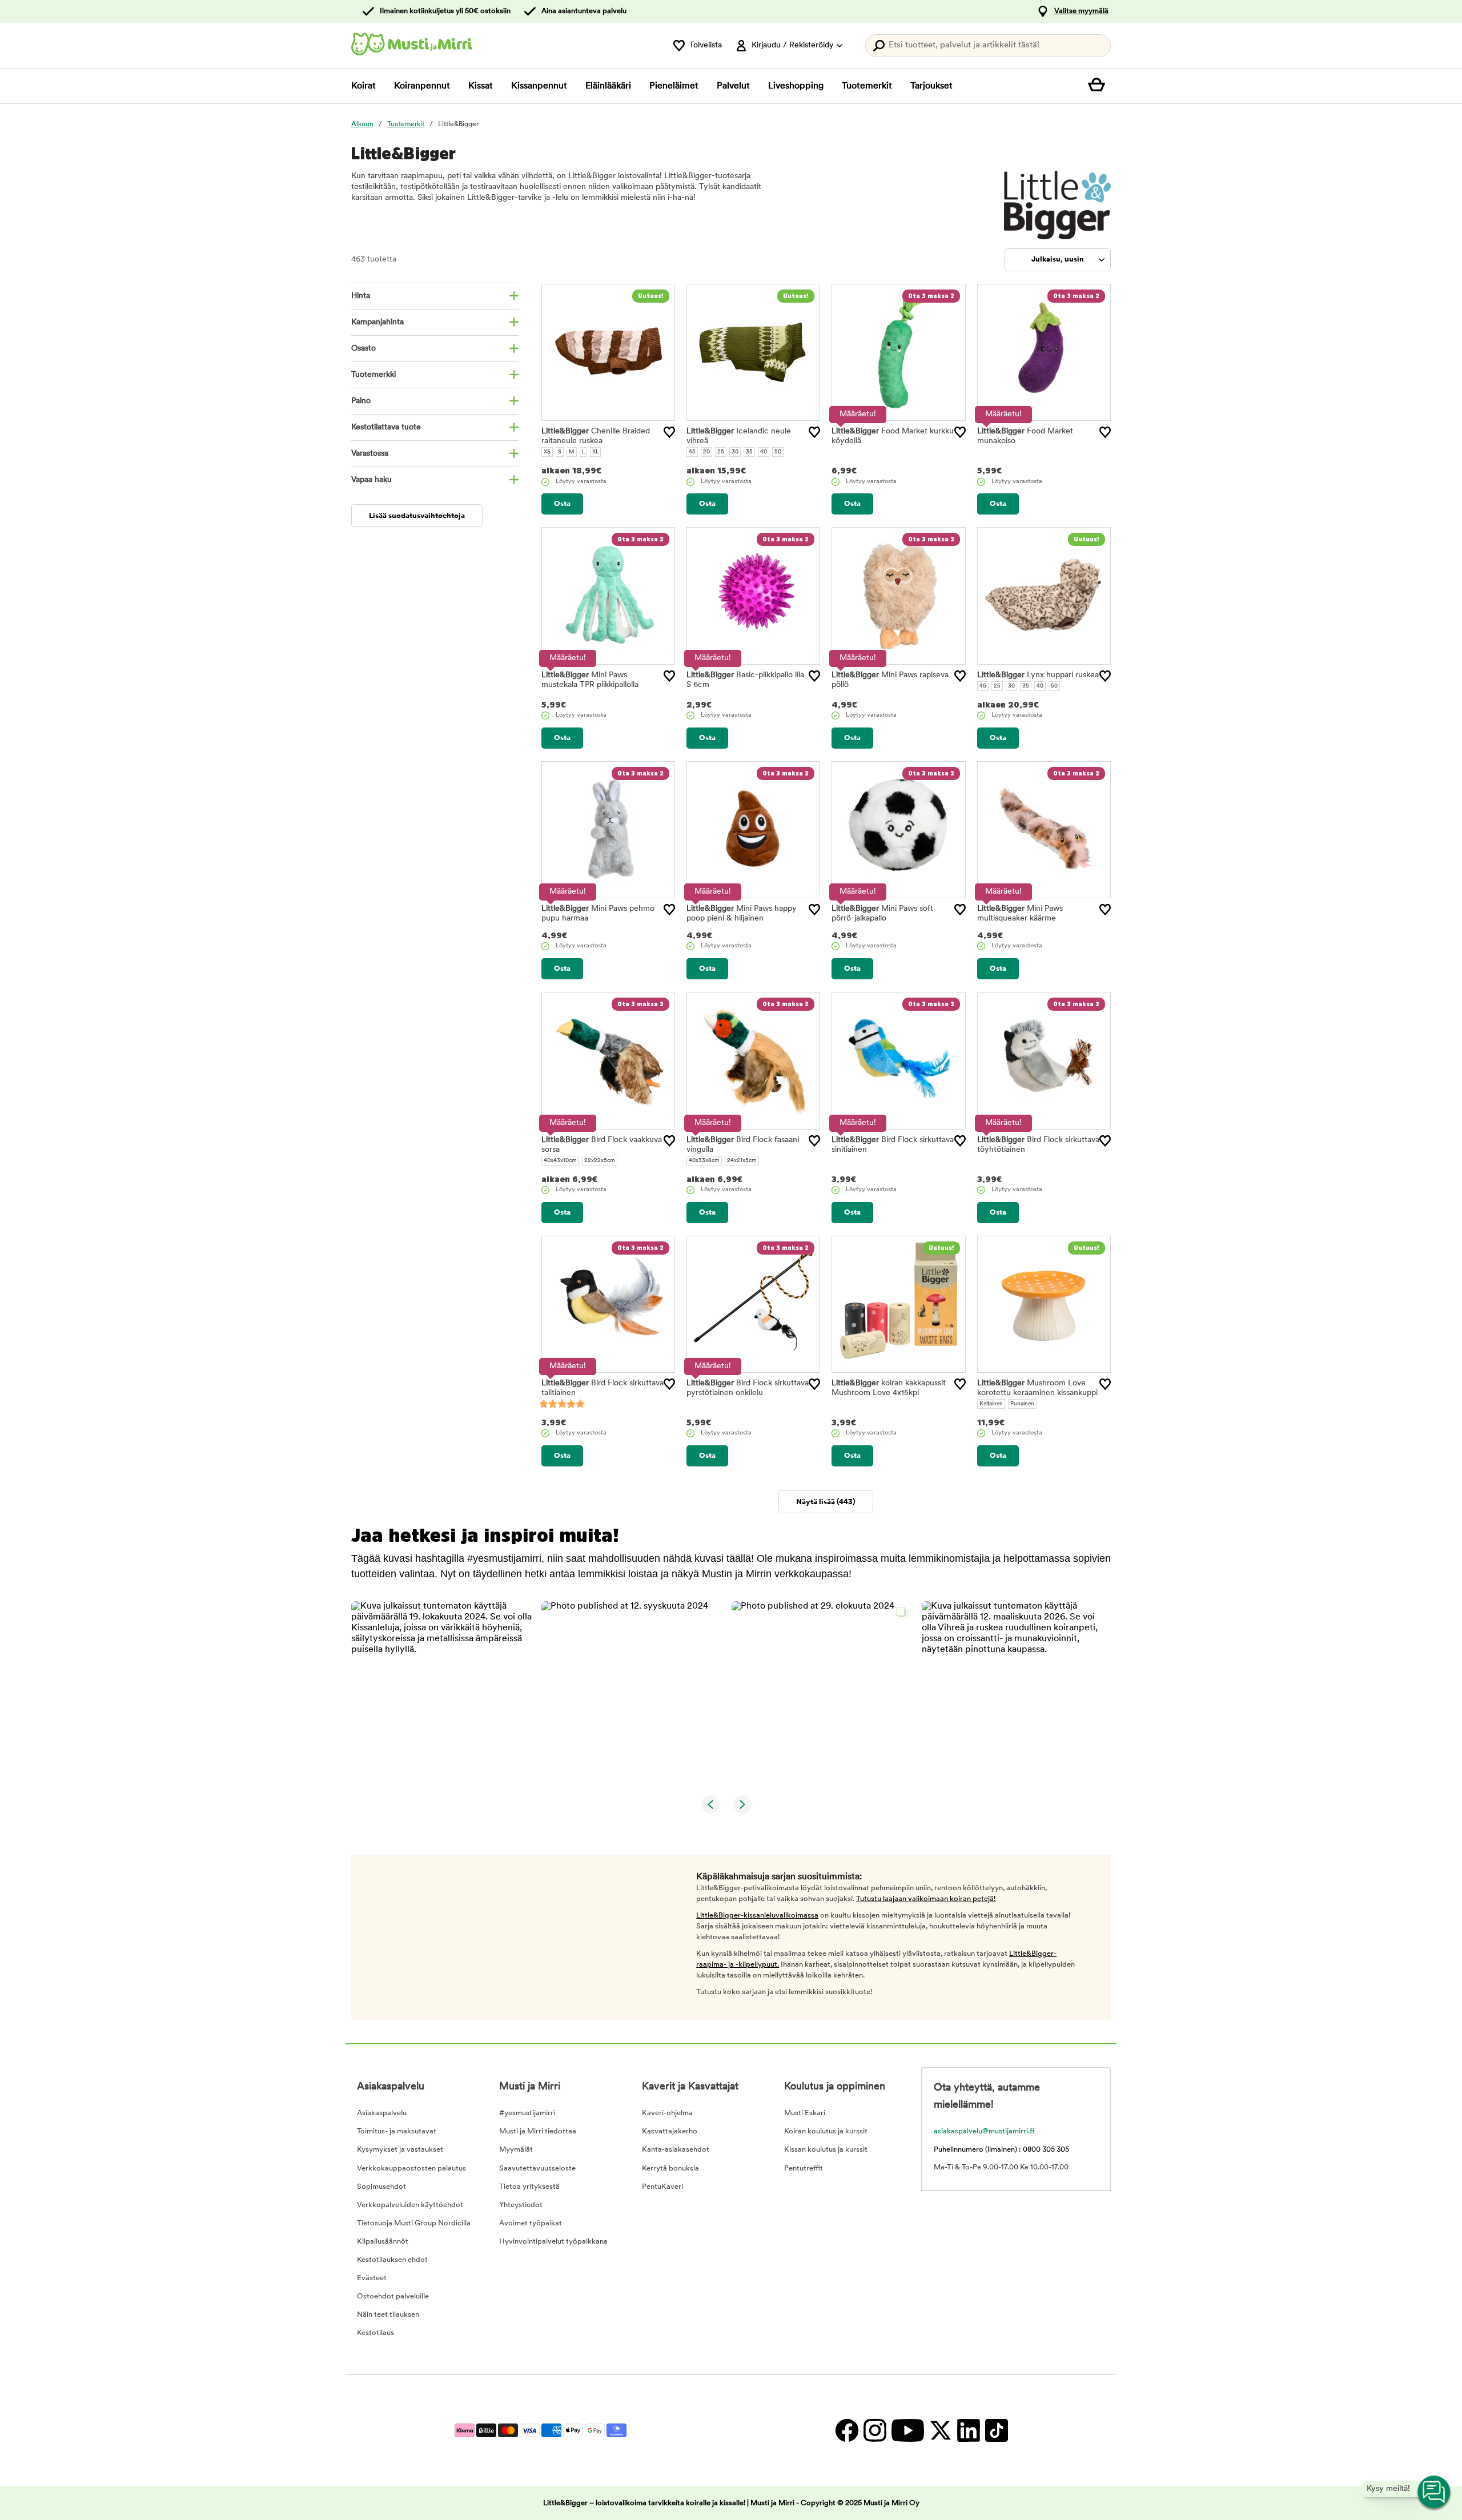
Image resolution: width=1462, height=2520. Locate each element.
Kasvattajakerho (670, 2131)
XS (547, 452)
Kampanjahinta (377, 322)
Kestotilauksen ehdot (392, 2260)
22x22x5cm (600, 1161)
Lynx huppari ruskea (1038, 675)
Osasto (364, 349)
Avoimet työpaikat (531, 2223)
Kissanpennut (539, 86)
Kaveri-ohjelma (667, 2113)
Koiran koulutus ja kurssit (826, 2131)
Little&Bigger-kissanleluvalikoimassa (757, 1916)
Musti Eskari (805, 2113)
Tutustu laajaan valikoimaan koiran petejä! (926, 1899)
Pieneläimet (674, 86)
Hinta (361, 296)
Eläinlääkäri (608, 86)
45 (692, 452)
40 (764, 452)
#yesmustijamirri (527, 2113)
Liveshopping (796, 86)
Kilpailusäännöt (383, 2242)
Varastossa (370, 454)
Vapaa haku (371, 480)
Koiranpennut (422, 86)
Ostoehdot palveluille (393, 2296)
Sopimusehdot (381, 2187)
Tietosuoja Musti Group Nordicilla (414, 2223)
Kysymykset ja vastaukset (400, 2150)
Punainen (1022, 1404)
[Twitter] (940, 2431)
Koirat (364, 86)
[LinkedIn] (968, 2431)
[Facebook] (847, 2431)
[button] (442, 1692)
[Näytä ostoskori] (1099, 86)
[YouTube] (907, 2431)
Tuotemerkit (867, 86)
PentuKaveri (662, 2187)
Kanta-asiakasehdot (676, 2150)
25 (721, 452)
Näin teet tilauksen (388, 2315)
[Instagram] (875, 2431)
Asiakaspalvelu (382, 2113)
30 (735, 452)
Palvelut (733, 86)
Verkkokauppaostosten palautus (411, 2169)
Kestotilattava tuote (386, 427)
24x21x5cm (742, 1161)
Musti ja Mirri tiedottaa (538, 2131)
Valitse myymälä (1081, 11)
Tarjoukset (931, 86)
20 (706, 452)
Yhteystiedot (521, 2205)
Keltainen (991, 1404)
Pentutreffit (804, 2169)
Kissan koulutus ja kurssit (826, 2150)
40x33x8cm (704, 1161)
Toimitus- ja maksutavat (397, 2131)
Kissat (481, 86)
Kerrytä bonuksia (670, 2169)
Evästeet (372, 2278)
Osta (562, 504)
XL (595, 452)
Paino (361, 401)
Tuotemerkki (373, 375)
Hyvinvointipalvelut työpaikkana (553, 2242)
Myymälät (516, 2150)
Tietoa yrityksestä (529, 2187)
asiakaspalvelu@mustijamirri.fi (984, 2131)
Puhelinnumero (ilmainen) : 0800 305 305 (1001, 2150)
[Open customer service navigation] (1435, 2493)
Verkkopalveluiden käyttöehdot (410, 2205)
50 (778, 452)
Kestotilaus (375, 2333)
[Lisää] (669, 432)
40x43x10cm (560, 1161)
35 (749, 452)
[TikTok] (995, 2431)
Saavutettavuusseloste (537, 2169)
